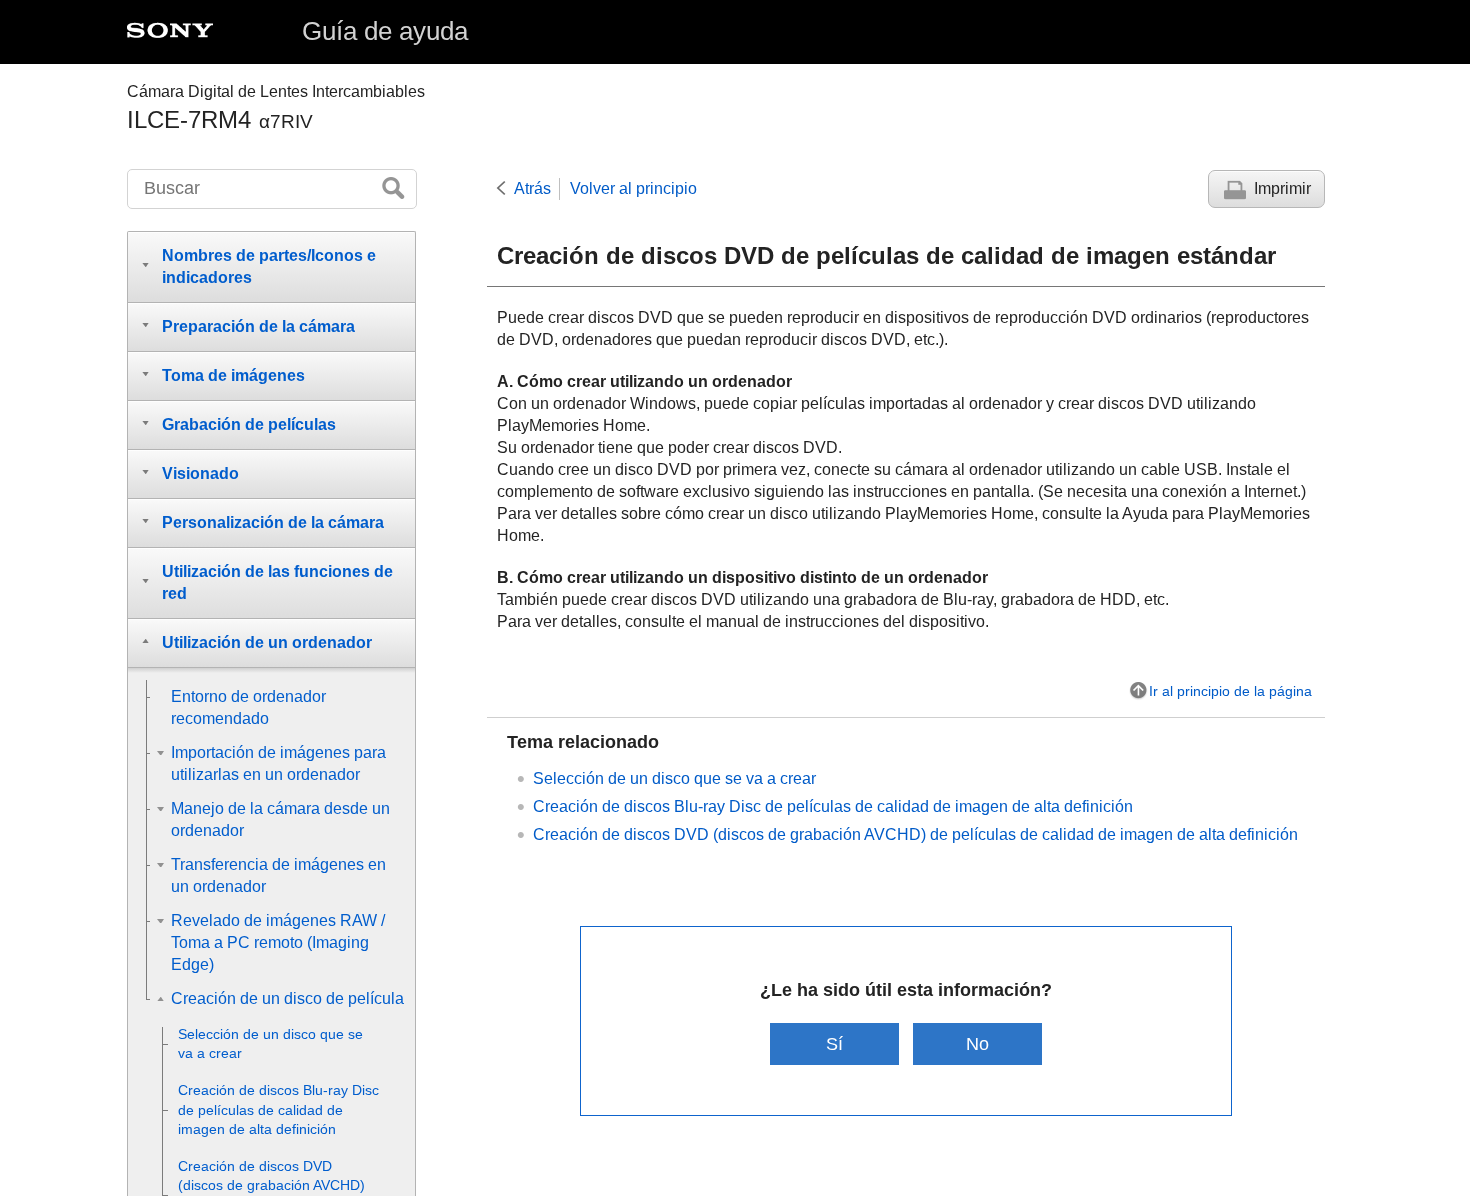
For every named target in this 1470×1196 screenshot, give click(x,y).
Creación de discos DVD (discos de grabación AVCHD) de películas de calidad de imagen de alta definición (915, 834)
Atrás (532, 188)
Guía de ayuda (385, 31)
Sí (834, 1043)
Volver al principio (633, 188)
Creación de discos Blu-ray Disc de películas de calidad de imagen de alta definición (833, 806)
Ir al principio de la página (1230, 691)
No (977, 1043)
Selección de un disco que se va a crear (674, 778)
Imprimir (1282, 188)
